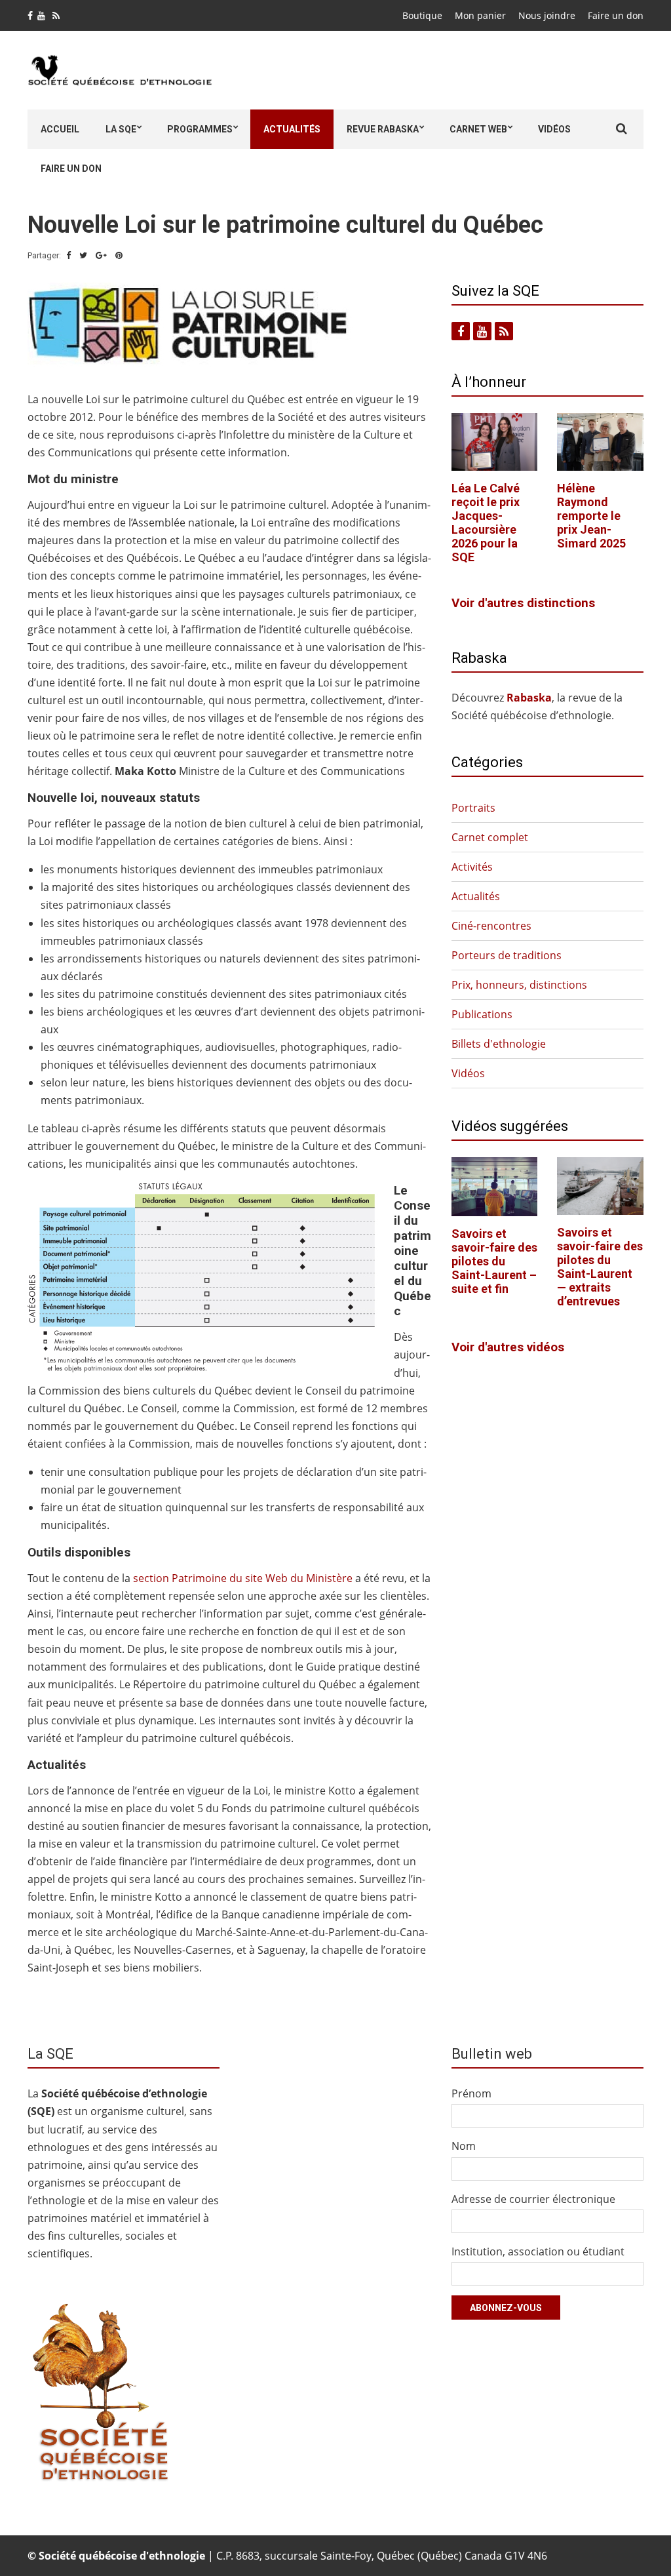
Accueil (60, 129)
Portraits (473, 808)
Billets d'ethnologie (499, 1044)
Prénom (471, 2093)
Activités (472, 867)
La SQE (121, 129)
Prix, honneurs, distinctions (519, 985)
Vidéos (554, 129)
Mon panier (480, 15)
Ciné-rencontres (491, 926)
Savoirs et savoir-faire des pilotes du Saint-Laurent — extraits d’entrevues (600, 1267)
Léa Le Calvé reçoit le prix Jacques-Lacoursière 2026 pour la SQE (486, 523)
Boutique (422, 15)
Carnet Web (478, 129)
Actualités (292, 129)
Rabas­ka (529, 698)
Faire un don (616, 15)
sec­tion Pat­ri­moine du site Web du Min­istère (243, 1578)
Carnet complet (490, 837)
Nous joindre (547, 15)
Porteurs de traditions (507, 955)
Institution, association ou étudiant (538, 2251)
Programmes (200, 129)
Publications (482, 1014)
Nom (464, 2146)
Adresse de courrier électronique (533, 2199)
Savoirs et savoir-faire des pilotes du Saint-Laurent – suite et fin (494, 1261)
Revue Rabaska (383, 129)
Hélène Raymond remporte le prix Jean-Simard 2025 (591, 516)
